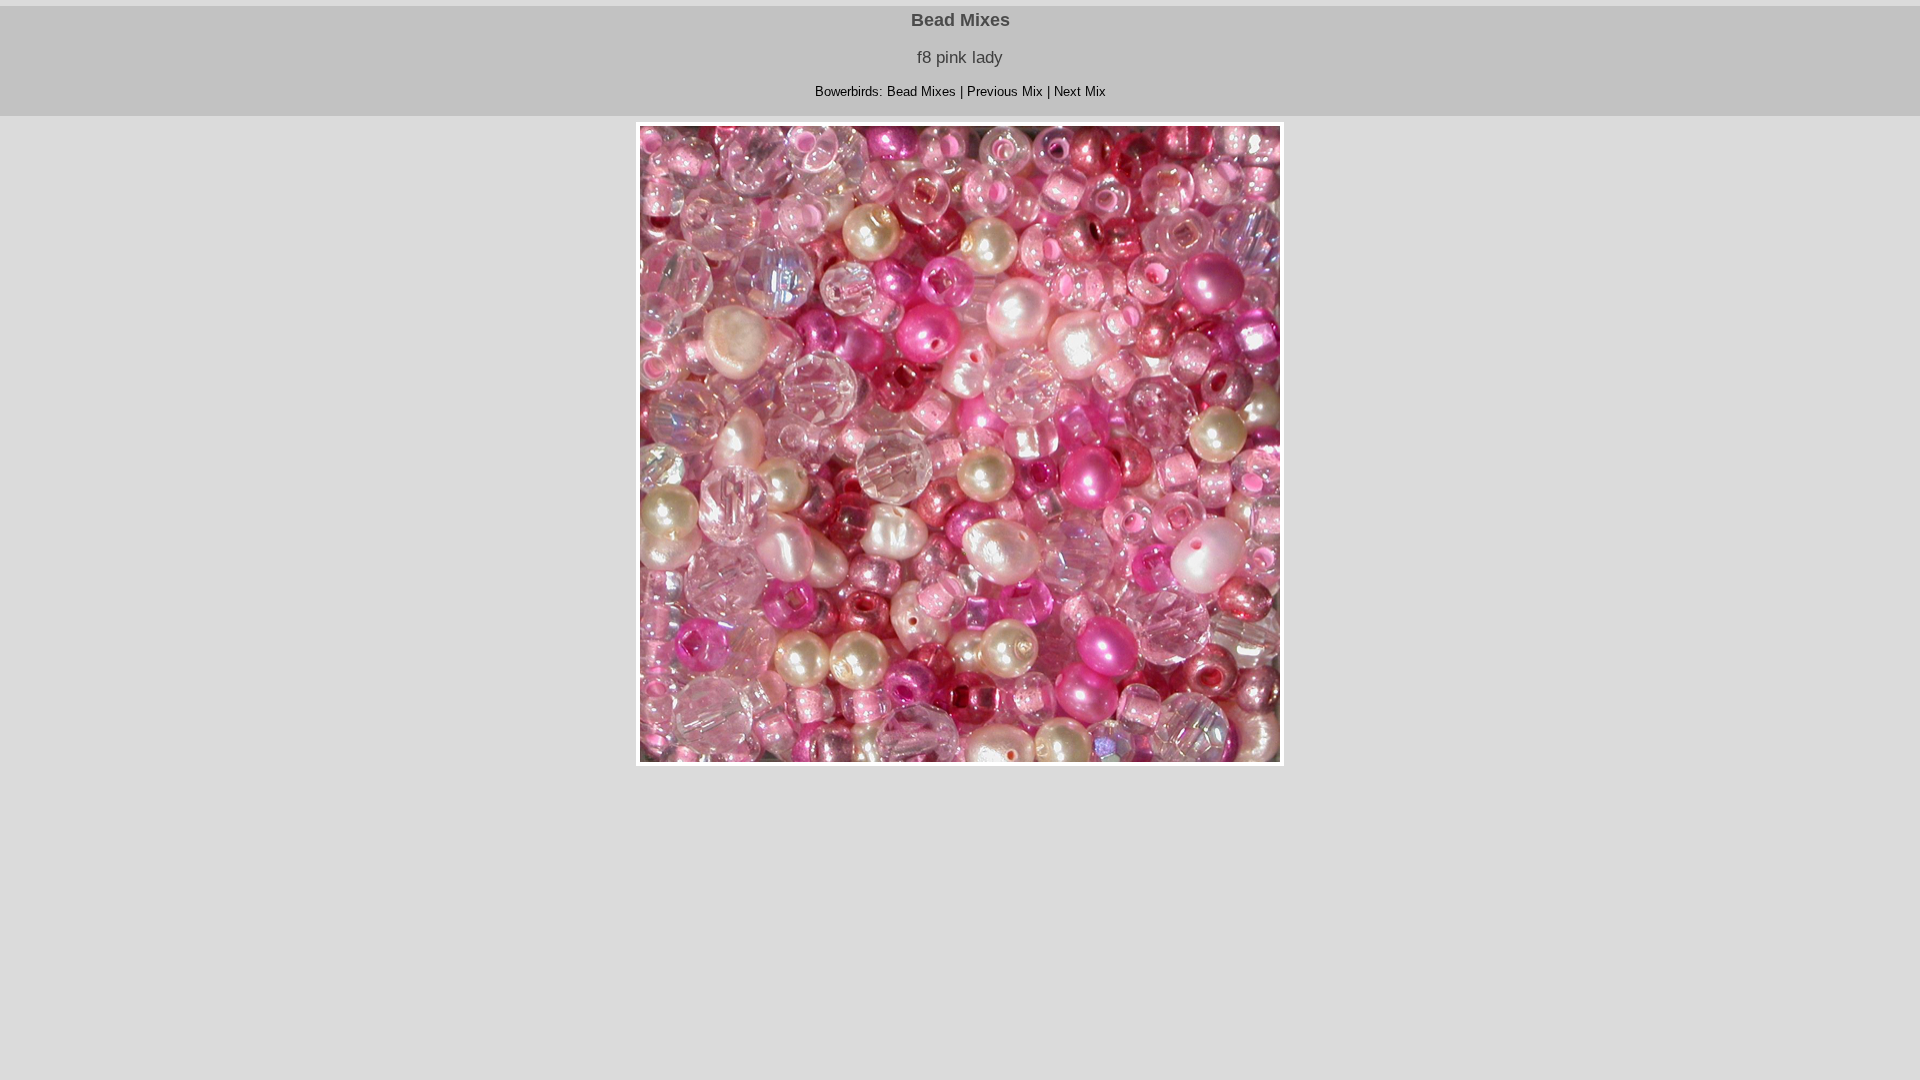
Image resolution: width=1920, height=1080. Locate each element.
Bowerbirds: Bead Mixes (885, 91)
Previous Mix (1005, 91)
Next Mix (1080, 91)
